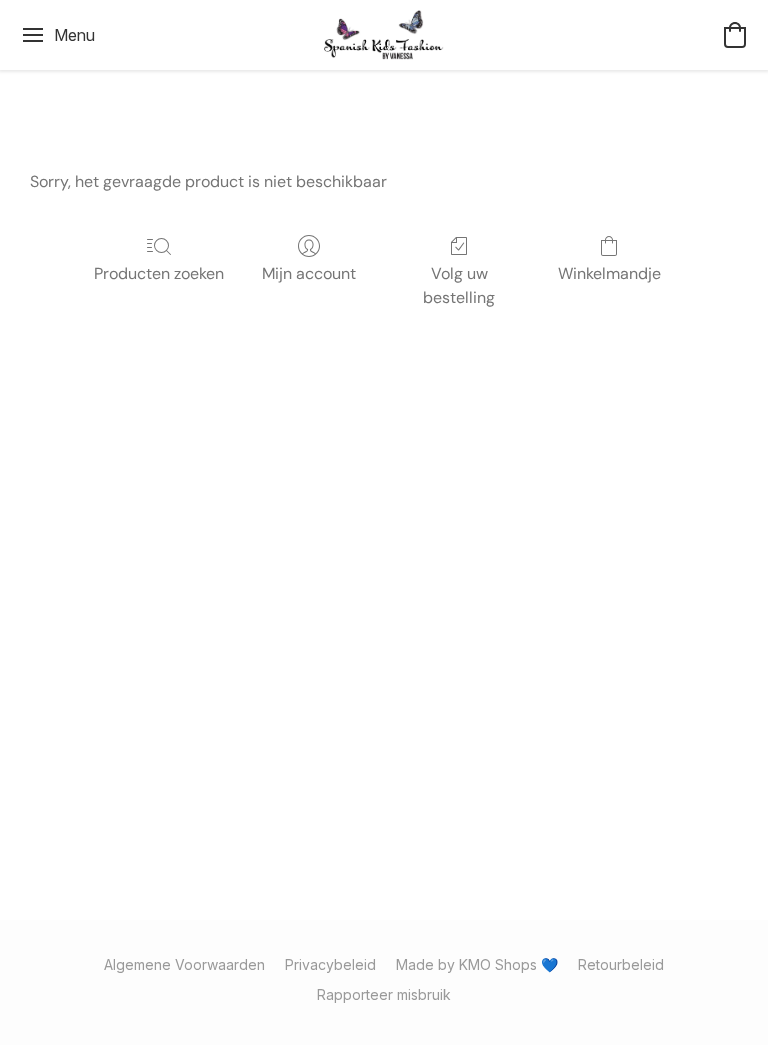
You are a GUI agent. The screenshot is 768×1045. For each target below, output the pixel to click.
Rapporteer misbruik (384, 994)
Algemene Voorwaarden (184, 964)
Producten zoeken (159, 273)
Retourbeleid (621, 964)
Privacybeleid (330, 964)
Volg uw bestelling (459, 285)
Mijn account (309, 273)
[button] (384, 35)
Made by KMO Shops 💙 (477, 964)
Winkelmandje (609, 273)
